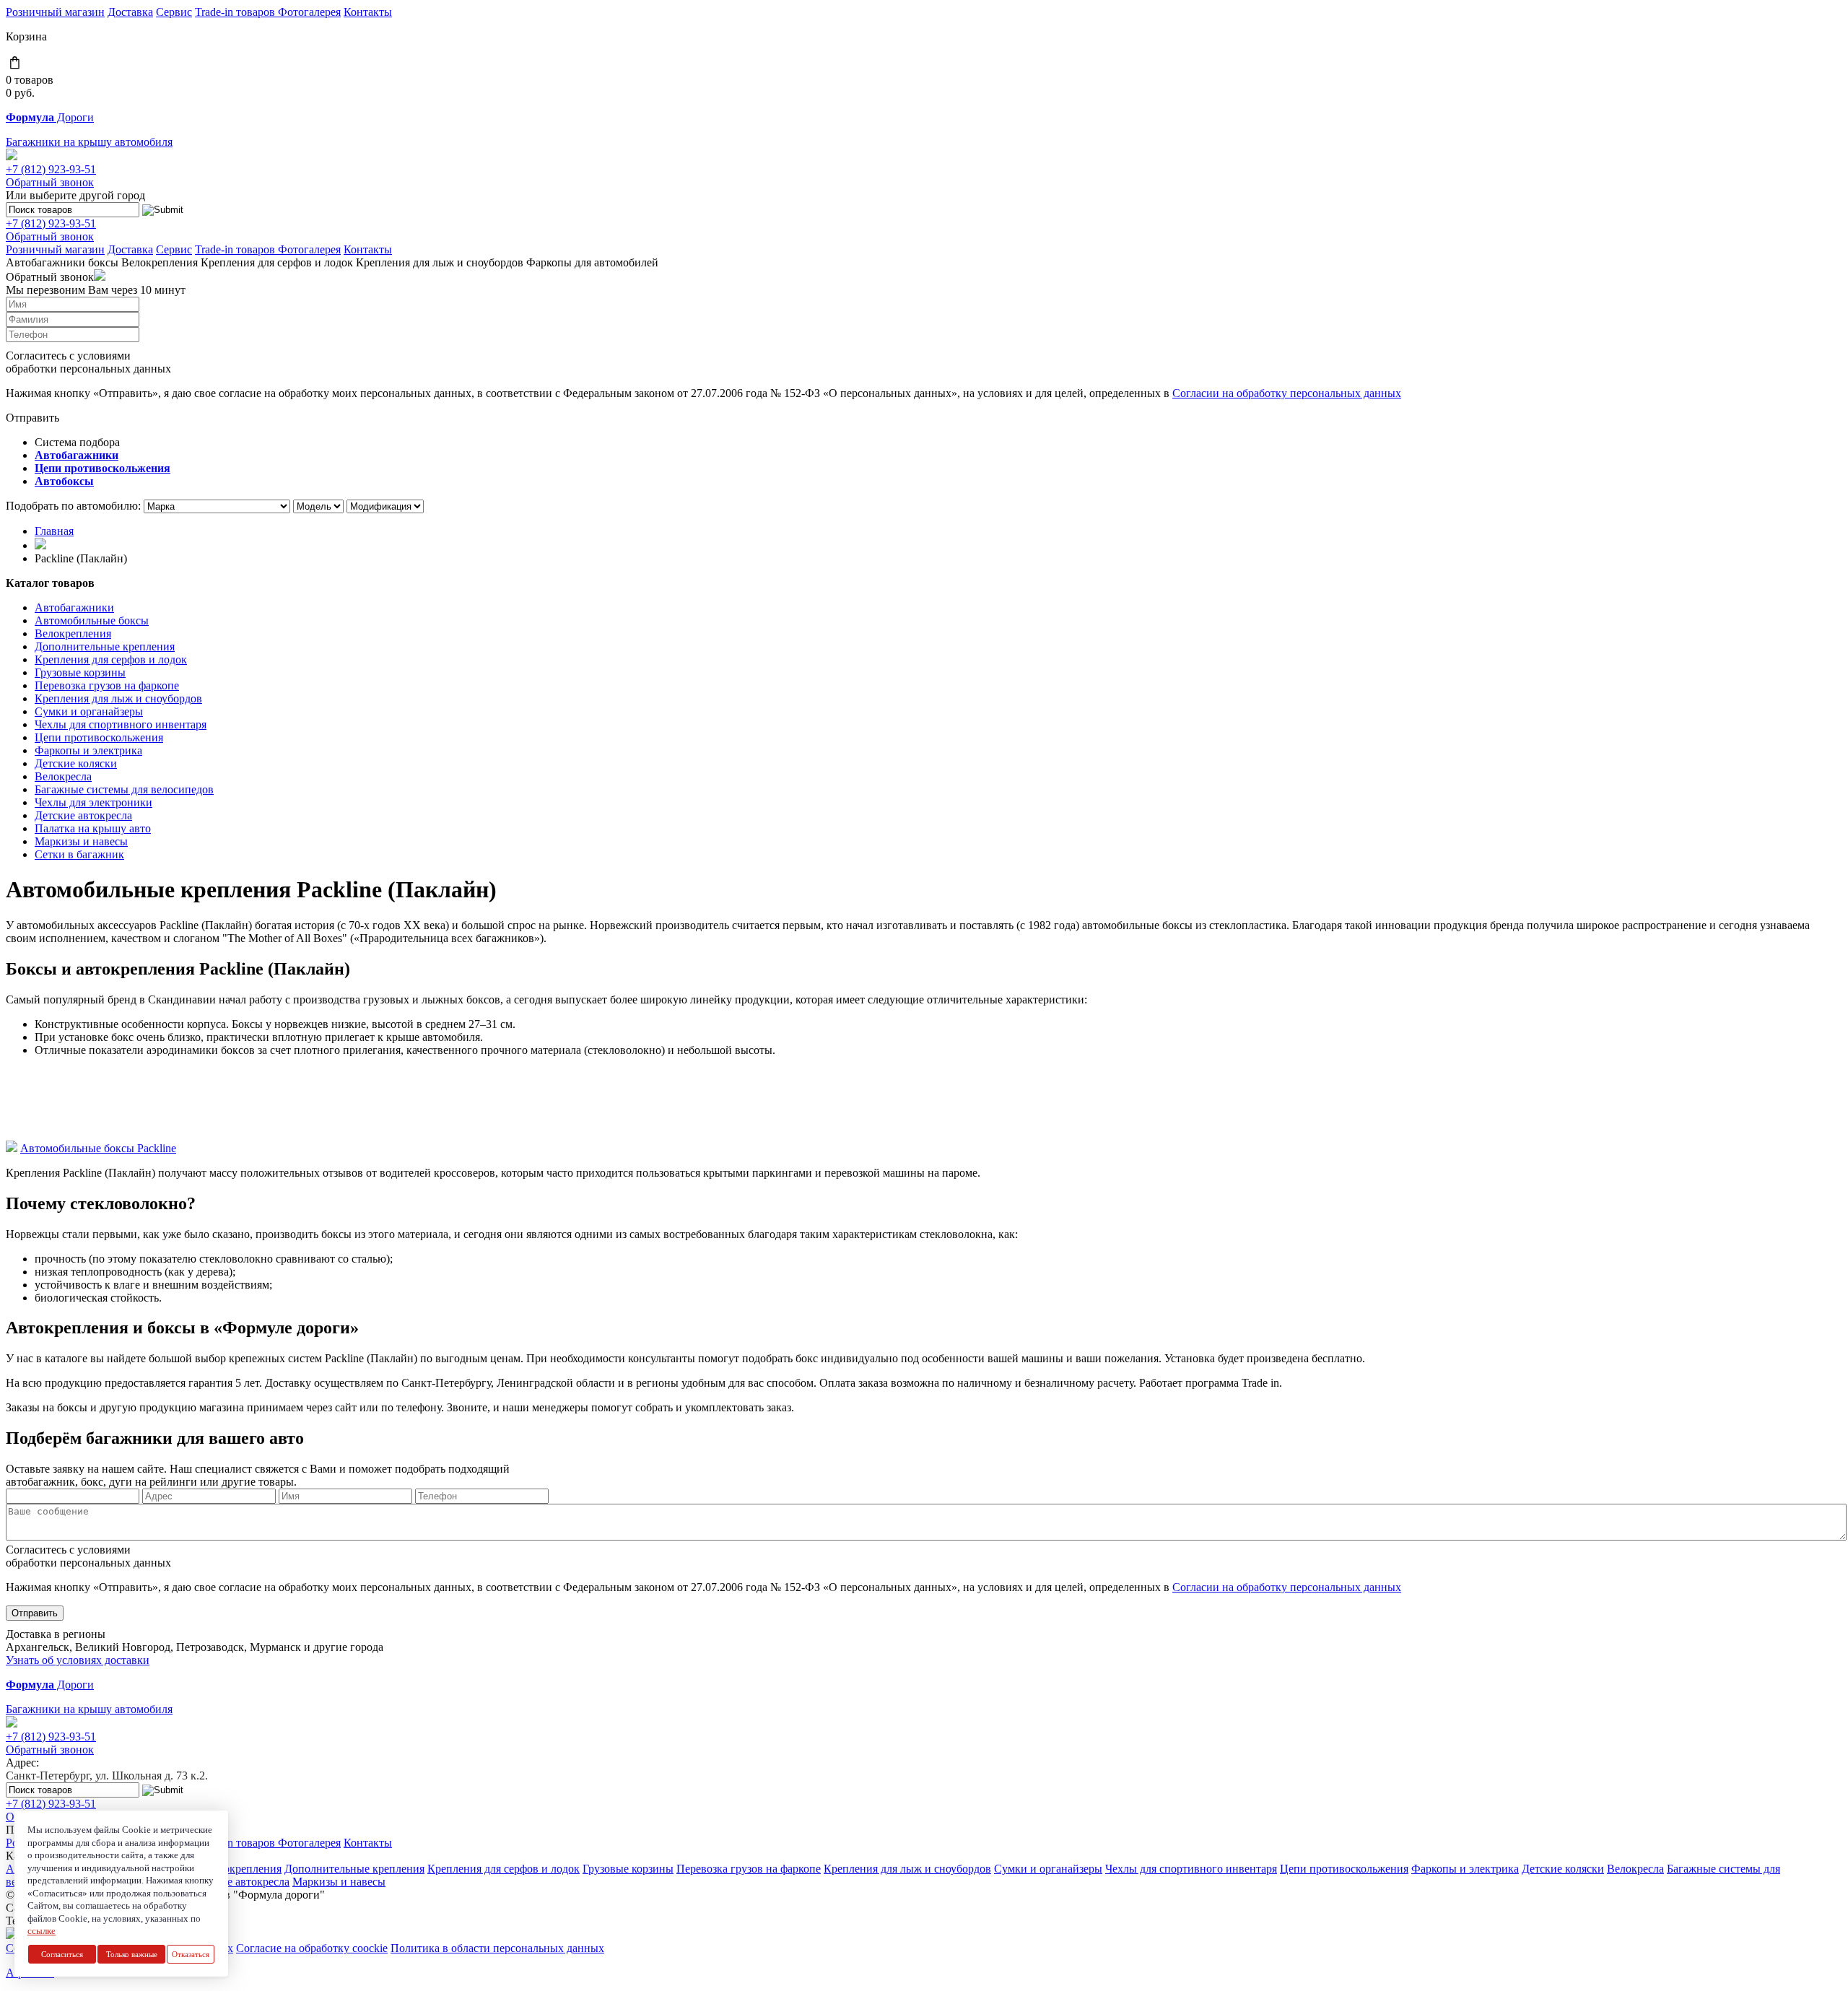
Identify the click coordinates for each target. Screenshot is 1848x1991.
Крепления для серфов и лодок (277, 262)
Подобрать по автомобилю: (73, 506)
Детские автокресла (83, 815)
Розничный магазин (55, 12)
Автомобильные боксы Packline (98, 1148)
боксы (103, 262)
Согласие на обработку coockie (312, 1948)
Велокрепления (160, 262)
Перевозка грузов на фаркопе (107, 685)
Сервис (174, 12)
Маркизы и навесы (81, 841)
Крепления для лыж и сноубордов (440, 262)
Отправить (35, 1613)
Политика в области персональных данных (497, 1948)
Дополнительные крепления (105, 646)
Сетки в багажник (79, 854)
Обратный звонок (50, 182)
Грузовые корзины (80, 672)
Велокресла (63, 776)
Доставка (130, 12)
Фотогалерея (309, 12)
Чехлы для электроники (93, 802)
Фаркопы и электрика (88, 750)
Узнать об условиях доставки (78, 1660)
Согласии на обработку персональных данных (1287, 393)
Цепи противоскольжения (99, 737)
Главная (54, 531)
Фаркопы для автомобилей (592, 262)
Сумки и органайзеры (89, 711)
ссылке (42, 1931)
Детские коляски (76, 763)
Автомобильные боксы (92, 620)
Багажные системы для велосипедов (124, 789)
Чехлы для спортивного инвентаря (121, 724)
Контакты (368, 12)
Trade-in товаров (236, 12)
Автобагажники (45, 262)
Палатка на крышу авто (93, 828)
